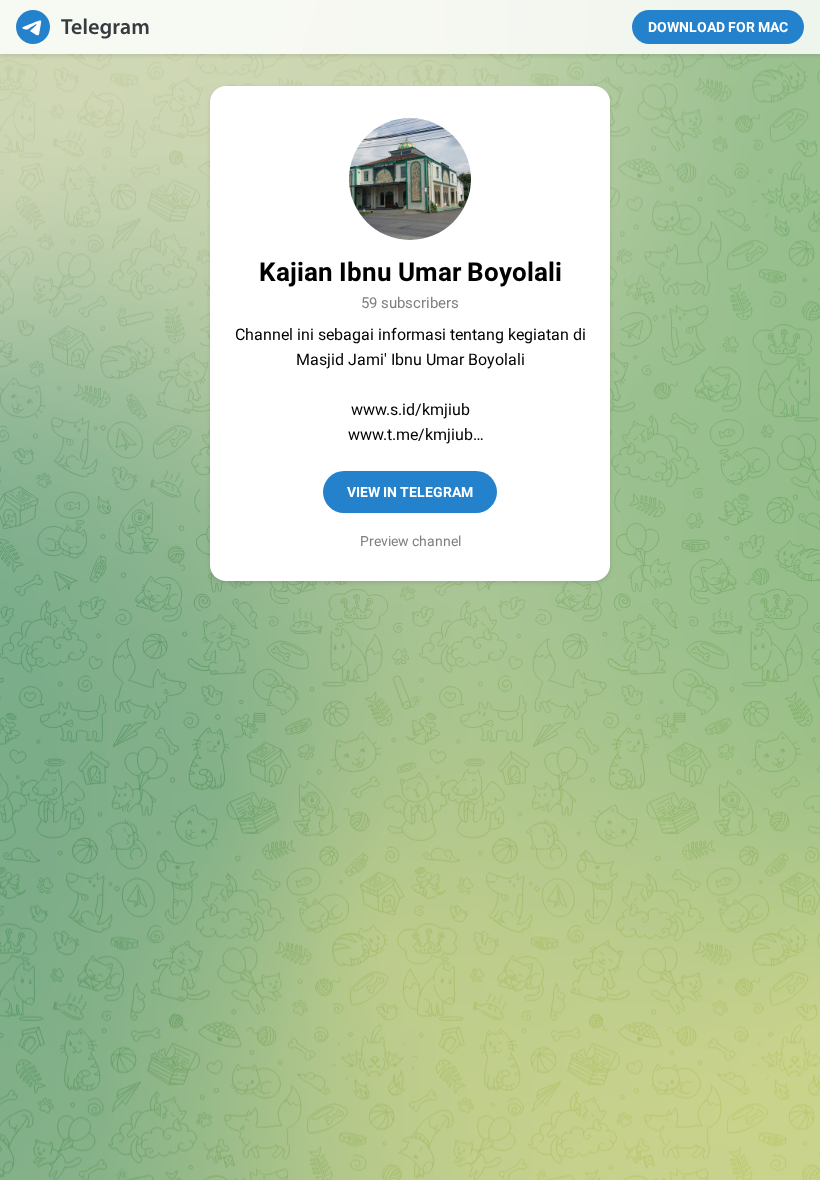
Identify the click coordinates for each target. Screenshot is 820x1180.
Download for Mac (718, 27)
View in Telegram (410, 492)
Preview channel (410, 541)
